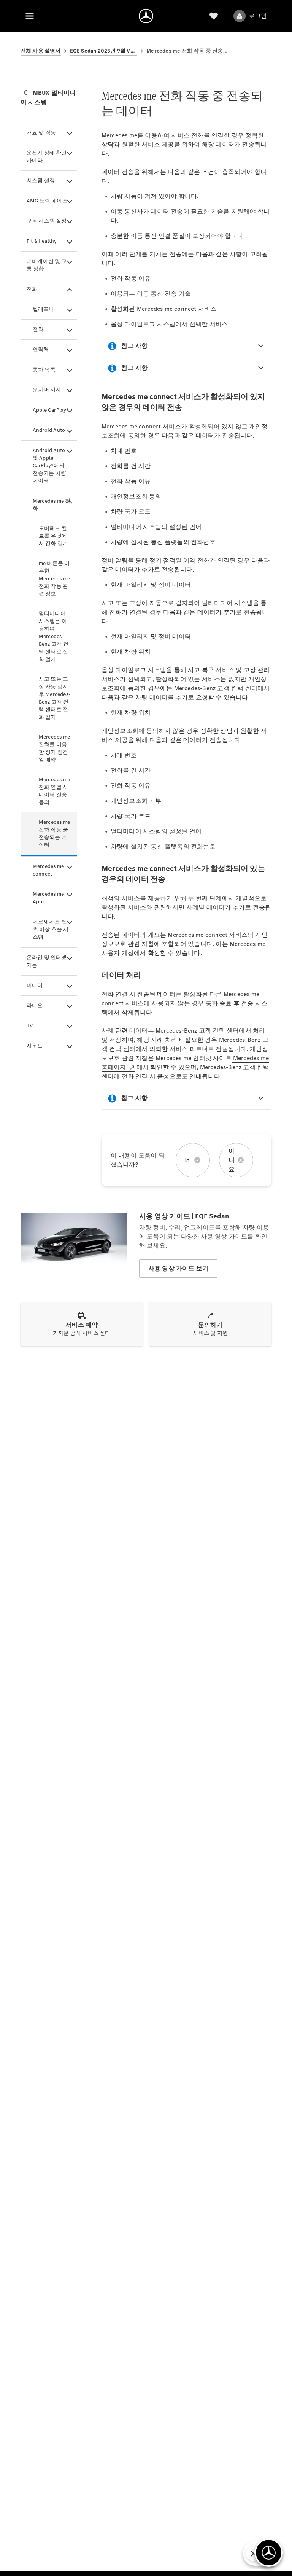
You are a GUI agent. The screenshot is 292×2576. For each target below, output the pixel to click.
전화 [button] (32, 289)
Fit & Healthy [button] (42, 241)
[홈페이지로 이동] (146, 16)
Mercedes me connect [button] (48, 870)
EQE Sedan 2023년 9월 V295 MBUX (104, 51)
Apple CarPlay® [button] (51, 410)
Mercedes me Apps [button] (48, 898)
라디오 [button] (35, 1005)
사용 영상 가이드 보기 (178, 1268)
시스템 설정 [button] (41, 181)
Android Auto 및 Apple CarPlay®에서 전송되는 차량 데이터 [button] (49, 466)
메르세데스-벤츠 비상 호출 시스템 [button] (51, 929)
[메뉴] (30, 16)
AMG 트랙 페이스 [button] (47, 201)
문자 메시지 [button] (47, 390)
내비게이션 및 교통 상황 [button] (47, 265)
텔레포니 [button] (44, 309)
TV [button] (30, 1026)
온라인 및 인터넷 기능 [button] (47, 961)
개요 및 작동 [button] (41, 133)
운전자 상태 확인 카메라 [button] (47, 157)
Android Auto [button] (49, 430)
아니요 (232, 1160)
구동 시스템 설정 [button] (47, 221)
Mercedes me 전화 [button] (52, 505)
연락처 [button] (41, 349)
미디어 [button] (35, 985)
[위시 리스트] (214, 16)
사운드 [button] (35, 1046)
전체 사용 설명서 (41, 51)
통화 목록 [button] (44, 370)
